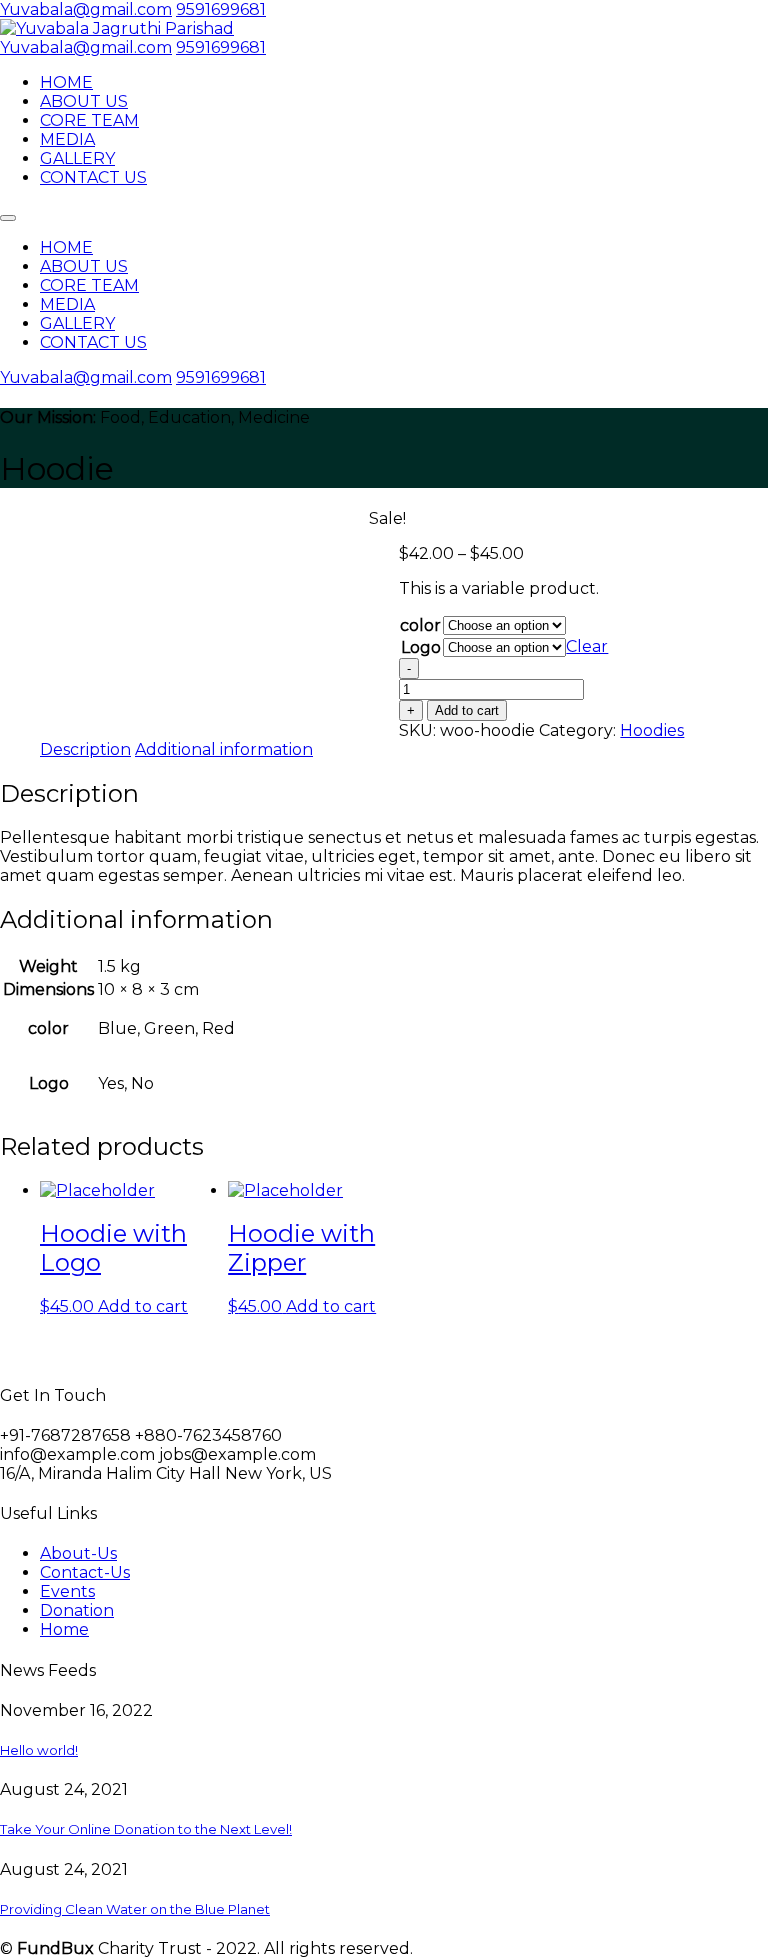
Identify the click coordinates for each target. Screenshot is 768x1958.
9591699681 (221, 9)
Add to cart (467, 710)
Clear (587, 646)
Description (85, 749)
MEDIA (67, 139)
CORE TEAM (89, 120)
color (420, 625)
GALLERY (77, 158)
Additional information (224, 749)
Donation (77, 1610)
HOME (66, 82)
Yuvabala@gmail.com (86, 9)
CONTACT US (93, 177)
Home (64, 1629)
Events (67, 1591)
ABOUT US (84, 101)
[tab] (85, 749)
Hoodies (652, 730)
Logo (421, 647)
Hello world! (39, 1750)
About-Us (78, 1553)
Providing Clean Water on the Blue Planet (135, 1909)
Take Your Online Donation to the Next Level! (146, 1829)
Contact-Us (85, 1572)
